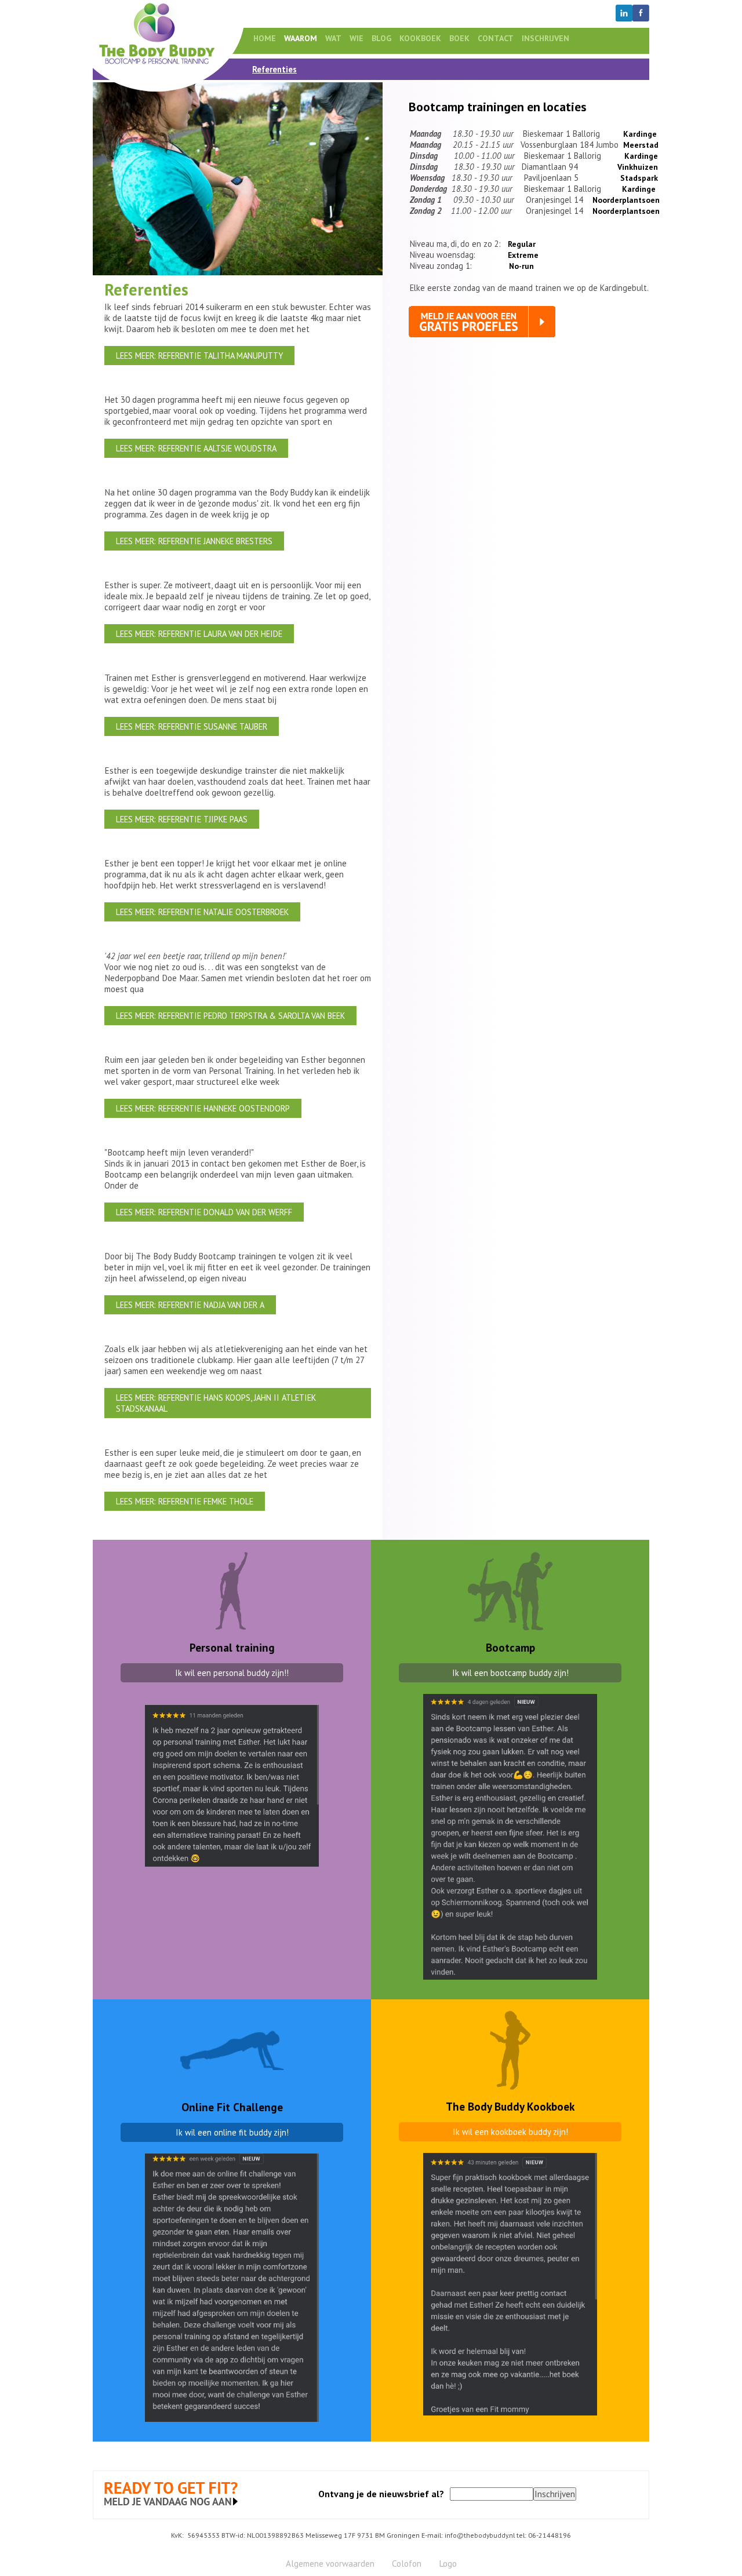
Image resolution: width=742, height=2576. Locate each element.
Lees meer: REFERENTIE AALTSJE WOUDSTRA (196, 448)
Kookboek (420, 38)
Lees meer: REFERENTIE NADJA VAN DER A (190, 1305)
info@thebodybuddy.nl (480, 2535)
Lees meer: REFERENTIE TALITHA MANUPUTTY (199, 356)
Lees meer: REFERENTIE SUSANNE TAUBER (192, 726)
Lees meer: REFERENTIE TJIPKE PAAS (182, 819)
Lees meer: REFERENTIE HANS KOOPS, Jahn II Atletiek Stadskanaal (216, 1403)
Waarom (301, 38)
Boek (459, 38)
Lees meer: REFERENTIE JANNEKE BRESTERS (194, 541)
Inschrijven (545, 38)
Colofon (407, 2564)
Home (265, 38)
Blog (381, 38)
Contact (496, 38)
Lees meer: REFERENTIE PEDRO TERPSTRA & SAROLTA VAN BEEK (230, 1016)
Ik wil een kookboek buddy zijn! (510, 2132)
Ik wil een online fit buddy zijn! (232, 2132)
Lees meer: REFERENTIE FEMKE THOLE (185, 1501)
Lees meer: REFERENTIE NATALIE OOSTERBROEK (202, 912)
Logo (448, 2564)
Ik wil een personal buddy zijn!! (232, 1673)
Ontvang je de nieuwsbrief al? (381, 2494)
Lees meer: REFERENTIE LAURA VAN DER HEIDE (199, 634)
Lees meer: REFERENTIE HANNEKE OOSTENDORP (203, 1108)
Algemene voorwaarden (330, 2564)
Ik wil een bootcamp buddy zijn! (510, 1673)
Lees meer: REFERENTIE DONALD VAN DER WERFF (204, 1212)
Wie (357, 38)
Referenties (274, 69)
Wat (333, 38)
